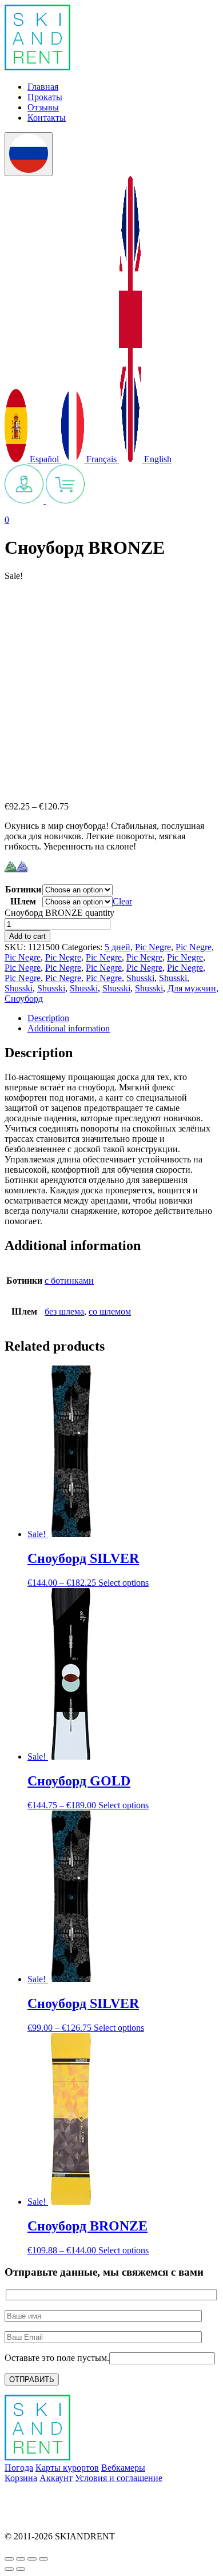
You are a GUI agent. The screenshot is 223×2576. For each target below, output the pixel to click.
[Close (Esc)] (9, 2559)
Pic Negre (153, 947)
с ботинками (69, 1281)
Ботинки (23, 889)
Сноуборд (24, 999)
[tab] (123, 1018)
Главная (43, 87)
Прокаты (45, 97)
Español (44, 459)
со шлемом (110, 1311)
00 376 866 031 (33, 2517)
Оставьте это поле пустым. (57, 2358)
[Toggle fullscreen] (32, 2559)
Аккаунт (56, 2478)
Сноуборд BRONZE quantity (59, 913)
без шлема (64, 1311)
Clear (122, 901)
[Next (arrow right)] (21, 2569)
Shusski (140, 978)
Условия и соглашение (119, 2478)
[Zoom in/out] (43, 2559)
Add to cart (27, 936)
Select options (124, 1583)
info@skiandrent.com (43, 2497)
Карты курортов (67, 2468)
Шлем (23, 901)
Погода (19, 2468)
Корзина (21, 2478)
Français (101, 459)
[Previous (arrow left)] (9, 2569)
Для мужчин (192, 988)
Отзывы (43, 107)
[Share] (21, 2559)
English (157, 459)
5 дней (118, 947)
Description (48, 1018)
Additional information (69, 1028)
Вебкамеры (123, 2468)
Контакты (47, 118)
